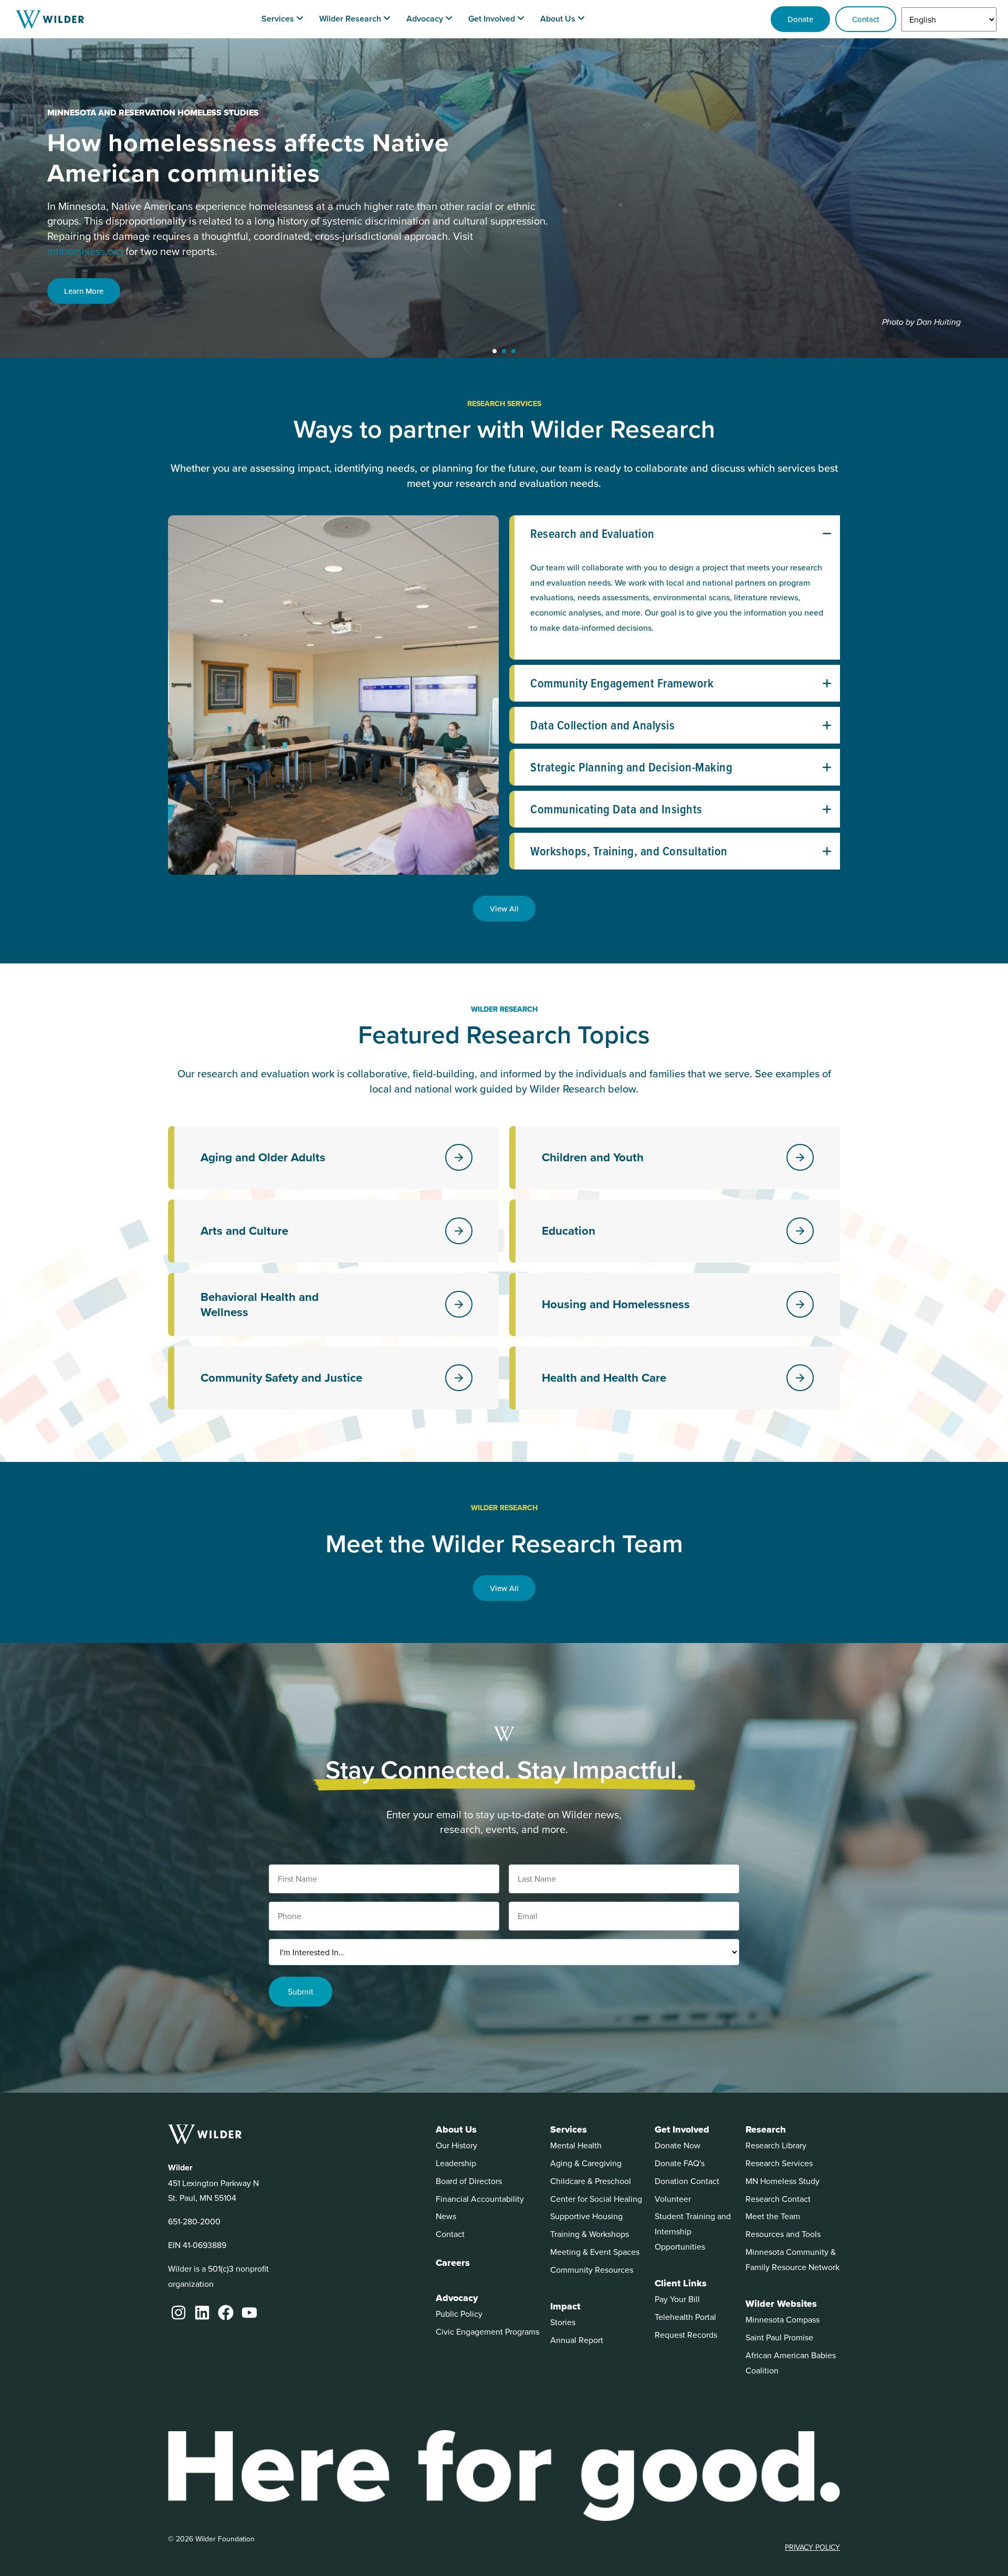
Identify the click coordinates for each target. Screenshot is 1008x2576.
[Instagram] (178, 2313)
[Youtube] (249, 2313)
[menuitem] (282, 19)
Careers (453, 2263)
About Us (456, 2129)
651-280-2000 (194, 2221)
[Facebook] (226, 2313)
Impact (565, 2306)
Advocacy (457, 2298)
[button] (495, 351)
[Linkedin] (202, 2313)
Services (569, 2129)
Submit (301, 1991)
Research (766, 2129)
